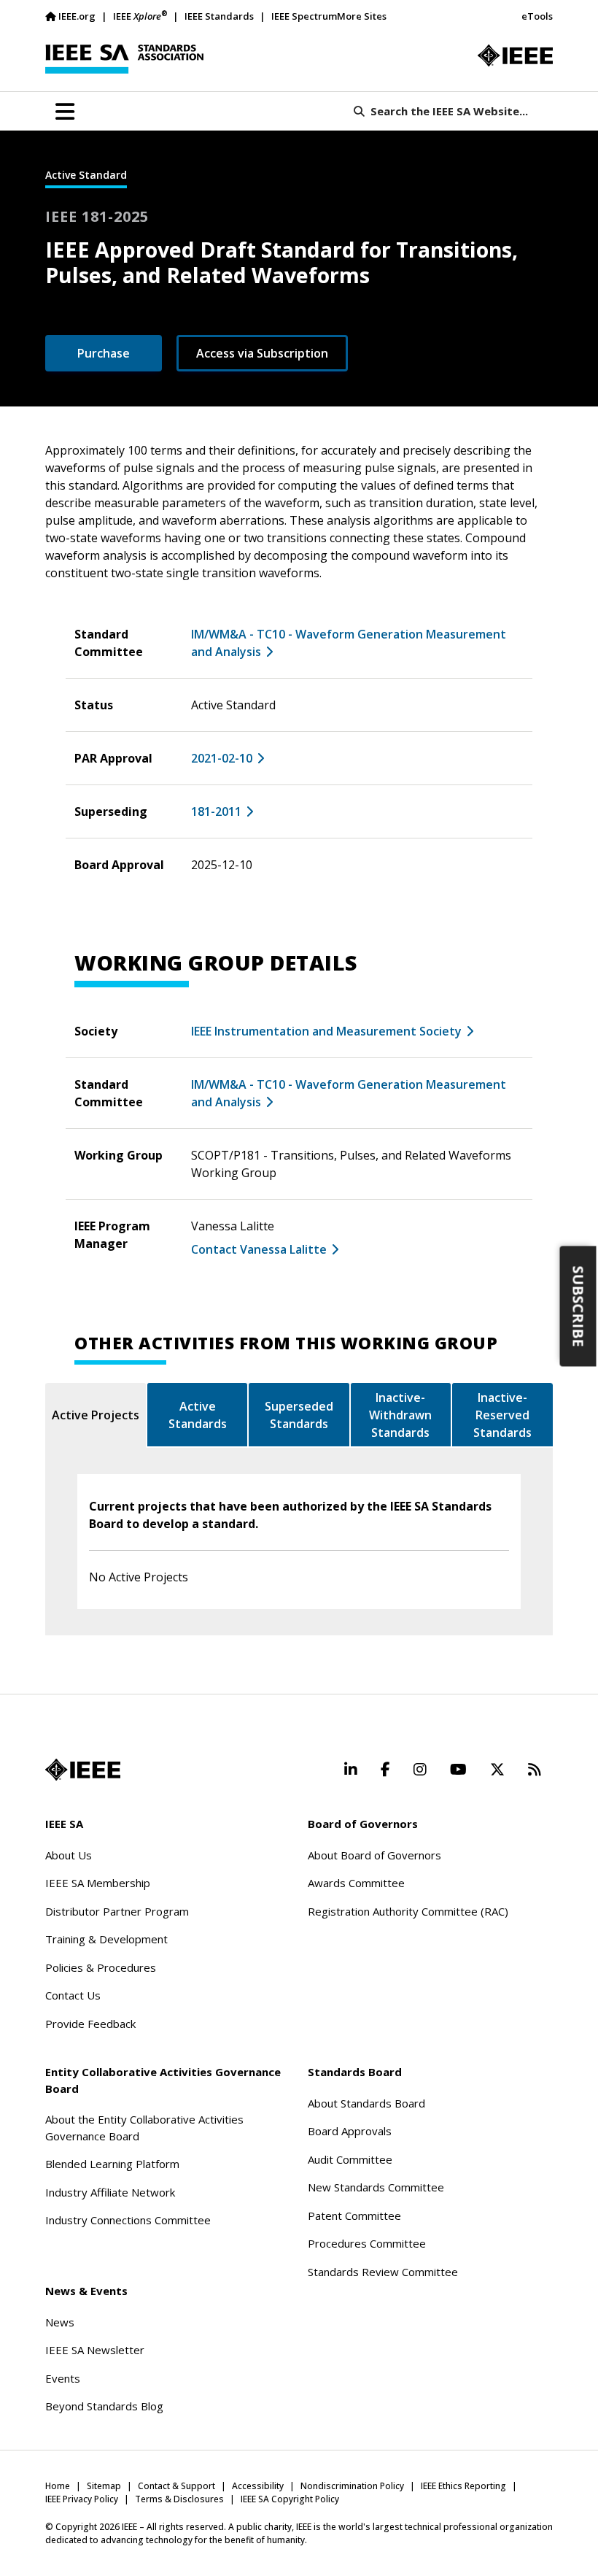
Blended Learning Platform (112, 2164)
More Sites (362, 16)
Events (63, 2378)
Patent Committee (354, 2216)
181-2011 (216, 811)
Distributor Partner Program (117, 1911)
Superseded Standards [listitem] (299, 1415)
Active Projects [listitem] (96, 1415)
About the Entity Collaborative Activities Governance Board (144, 2128)
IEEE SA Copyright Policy (290, 2499)
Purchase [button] (104, 353)
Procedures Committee (367, 2243)
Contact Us (73, 1995)
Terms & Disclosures (179, 2499)
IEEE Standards (219, 16)
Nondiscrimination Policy (352, 2486)
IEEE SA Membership (98, 1883)
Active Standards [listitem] (198, 1415)
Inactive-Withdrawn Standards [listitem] (400, 1415)
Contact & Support (176, 2486)
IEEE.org (77, 16)
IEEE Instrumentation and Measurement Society (326, 1031)
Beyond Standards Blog (104, 2406)
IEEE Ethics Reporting (463, 2486)
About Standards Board (366, 2103)
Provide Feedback (90, 2024)
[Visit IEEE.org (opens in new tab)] (83, 1770)
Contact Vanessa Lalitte (259, 1249)
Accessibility (258, 2486)
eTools (537, 16)
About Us (69, 1855)
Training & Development (106, 1939)
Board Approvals (350, 2131)
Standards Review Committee (383, 2272)
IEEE (140, 16)
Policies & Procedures (101, 1967)
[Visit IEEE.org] (515, 55)
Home (58, 2486)
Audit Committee (350, 2159)
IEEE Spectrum (304, 16)
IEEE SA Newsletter (95, 2350)
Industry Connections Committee (128, 2220)
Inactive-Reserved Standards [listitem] (502, 1415)
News (60, 2322)
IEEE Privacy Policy (82, 2499)
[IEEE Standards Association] (124, 59)
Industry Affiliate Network (110, 2192)
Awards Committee (356, 1883)
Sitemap (104, 2486)
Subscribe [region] (579, 1307)
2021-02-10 (222, 758)
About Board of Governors (374, 1855)
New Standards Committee (376, 2187)
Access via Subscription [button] (262, 353)
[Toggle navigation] (65, 112)
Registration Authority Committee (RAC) (408, 1911)
